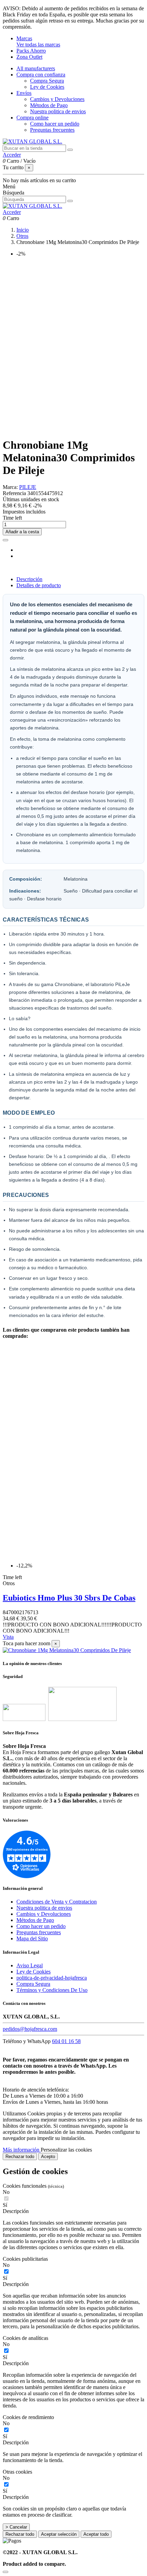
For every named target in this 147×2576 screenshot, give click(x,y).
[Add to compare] (5, 540)
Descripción (29, 579)
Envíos (24, 93)
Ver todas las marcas (38, 45)
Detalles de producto (39, 585)
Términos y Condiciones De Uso (52, 1990)
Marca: (10, 487)
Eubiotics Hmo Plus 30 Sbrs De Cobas (69, 1598)
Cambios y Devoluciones (57, 99)
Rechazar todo (20, 2157)
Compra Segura (47, 81)
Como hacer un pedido (55, 124)
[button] (73, 2211)
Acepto (48, 2157)
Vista (8, 1637)
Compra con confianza (41, 75)
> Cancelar (16, 2527)
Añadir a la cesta (22, 532)
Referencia (15, 493)
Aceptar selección (59, 2534)
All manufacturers (36, 68)
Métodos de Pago (49, 105)
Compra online (32, 118)
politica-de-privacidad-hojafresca (52, 1978)
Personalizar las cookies (66, 2150)
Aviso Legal (30, 1965)
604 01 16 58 (66, 2041)
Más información (22, 2150)
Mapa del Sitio (32, 1938)
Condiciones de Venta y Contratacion (57, 1902)
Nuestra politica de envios (58, 111)
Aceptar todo (96, 2534)
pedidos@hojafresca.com (30, 2029)
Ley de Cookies (47, 87)
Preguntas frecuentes (52, 130)
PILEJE (28, 487)
